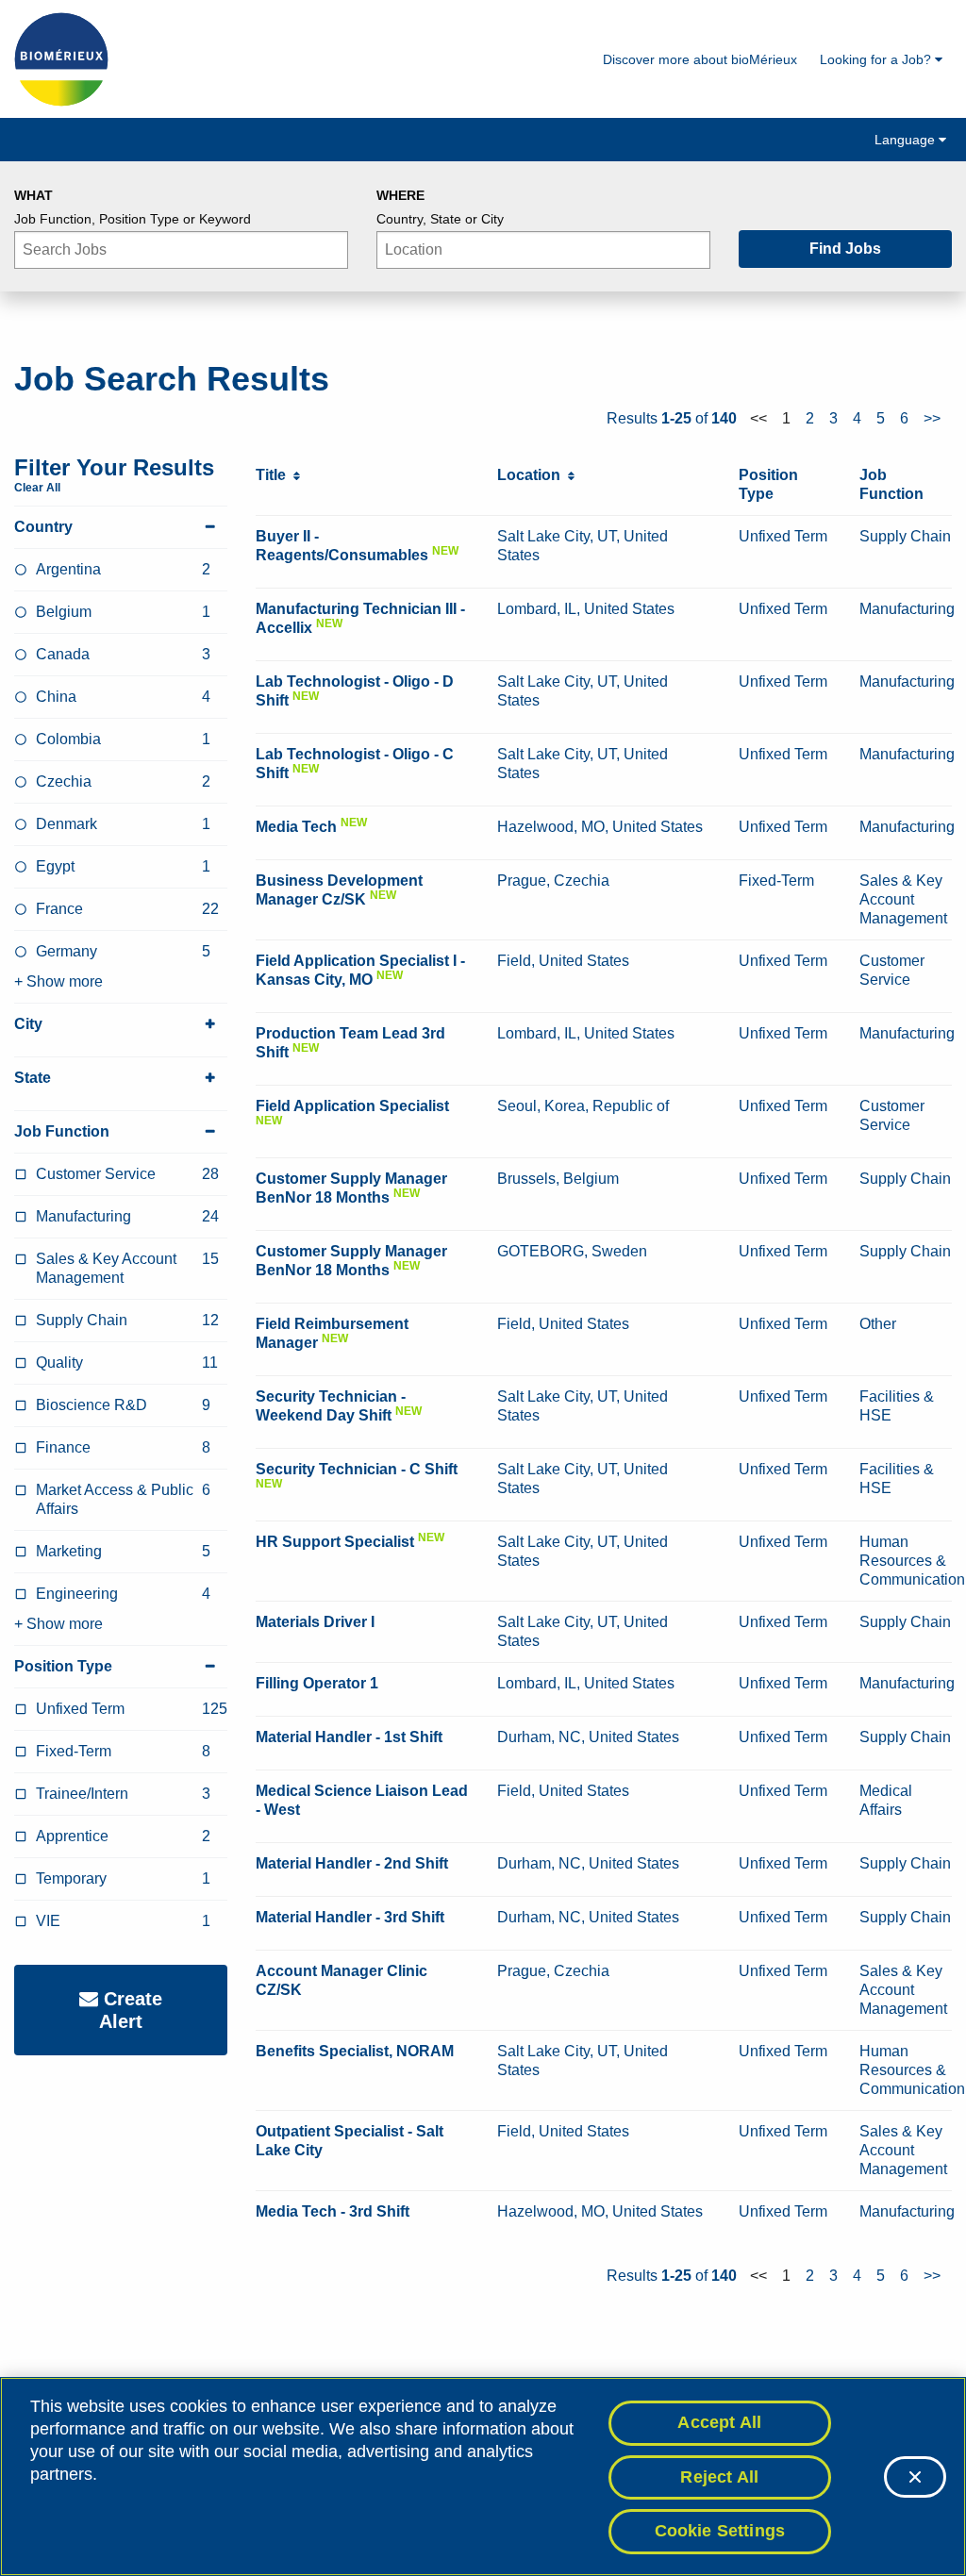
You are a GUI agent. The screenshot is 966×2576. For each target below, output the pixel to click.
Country (43, 527)
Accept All (719, 2422)
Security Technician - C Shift (357, 1469)
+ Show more (58, 981)
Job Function (62, 1131)
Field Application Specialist (352, 1106)
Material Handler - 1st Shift (349, 1737)
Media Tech (296, 827)
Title (275, 475)
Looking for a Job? (877, 59)
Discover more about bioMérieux (700, 59)
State (33, 1078)
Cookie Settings (720, 2531)
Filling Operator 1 (317, 1683)
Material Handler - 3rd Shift (350, 1917)
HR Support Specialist (335, 1542)
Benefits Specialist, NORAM (355, 2051)
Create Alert (130, 2010)
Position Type (63, 1666)
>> (932, 418)
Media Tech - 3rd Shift (333, 2211)
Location (533, 475)
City (28, 1024)
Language (907, 140)
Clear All (37, 488)
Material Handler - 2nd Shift (352, 1863)
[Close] (915, 2477)
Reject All (719, 2477)
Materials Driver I (315, 1622)
